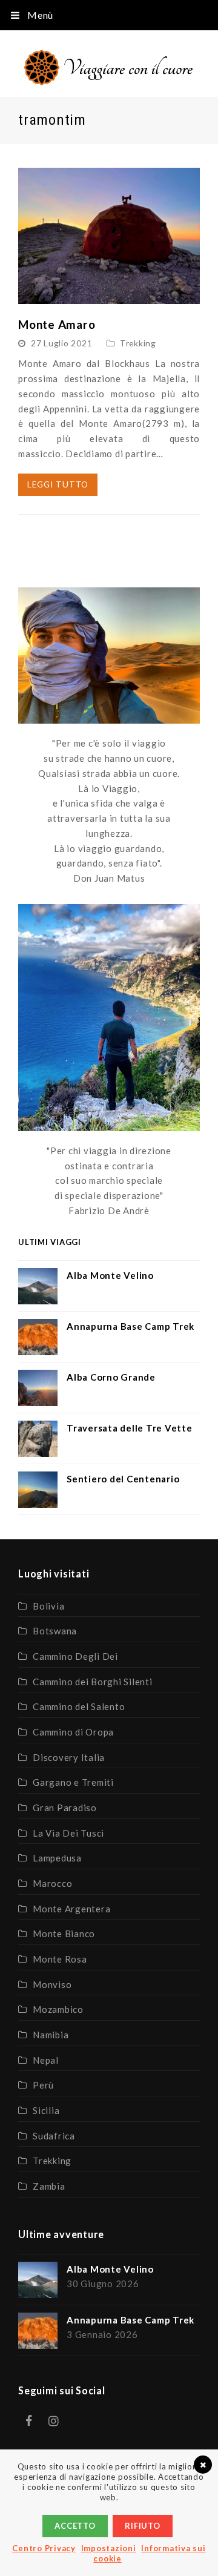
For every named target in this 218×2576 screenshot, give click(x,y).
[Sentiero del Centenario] (38, 1490)
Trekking (138, 343)
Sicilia (46, 2110)
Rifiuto (142, 2526)
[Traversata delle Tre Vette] (38, 1439)
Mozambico (58, 2009)
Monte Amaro (57, 324)
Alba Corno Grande (111, 1377)
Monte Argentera (71, 1909)
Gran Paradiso (65, 1808)
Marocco (52, 1883)
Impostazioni (109, 2548)
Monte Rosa (60, 1959)
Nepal (46, 2060)
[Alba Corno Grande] (38, 1388)
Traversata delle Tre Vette (130, 1428)
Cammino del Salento (79, 1706)
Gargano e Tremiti (73, 1782)
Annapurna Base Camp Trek (130, 1326)
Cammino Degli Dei (75, 1656)
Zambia (49, 2186)
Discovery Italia (69, 1757)
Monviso (52, 1984)
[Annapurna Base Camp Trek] (38, 1337)
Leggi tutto (58, 484)
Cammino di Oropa (73, 1732)
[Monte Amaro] (109, 296)
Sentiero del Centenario (123, 1479)
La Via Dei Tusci (68, 1833)
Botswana (55, 1631)
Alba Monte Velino (110, 1275)
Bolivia (48, 1606)
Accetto (75, 2526)
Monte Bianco (64, 1934)
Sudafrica (54, 2136)
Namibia (51, 2035)
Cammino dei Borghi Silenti (93, 1682)
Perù (43, 2085)
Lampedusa (57, 1858)
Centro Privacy (44, 2548)
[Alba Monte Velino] (38, 1286)
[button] (109, 15)
